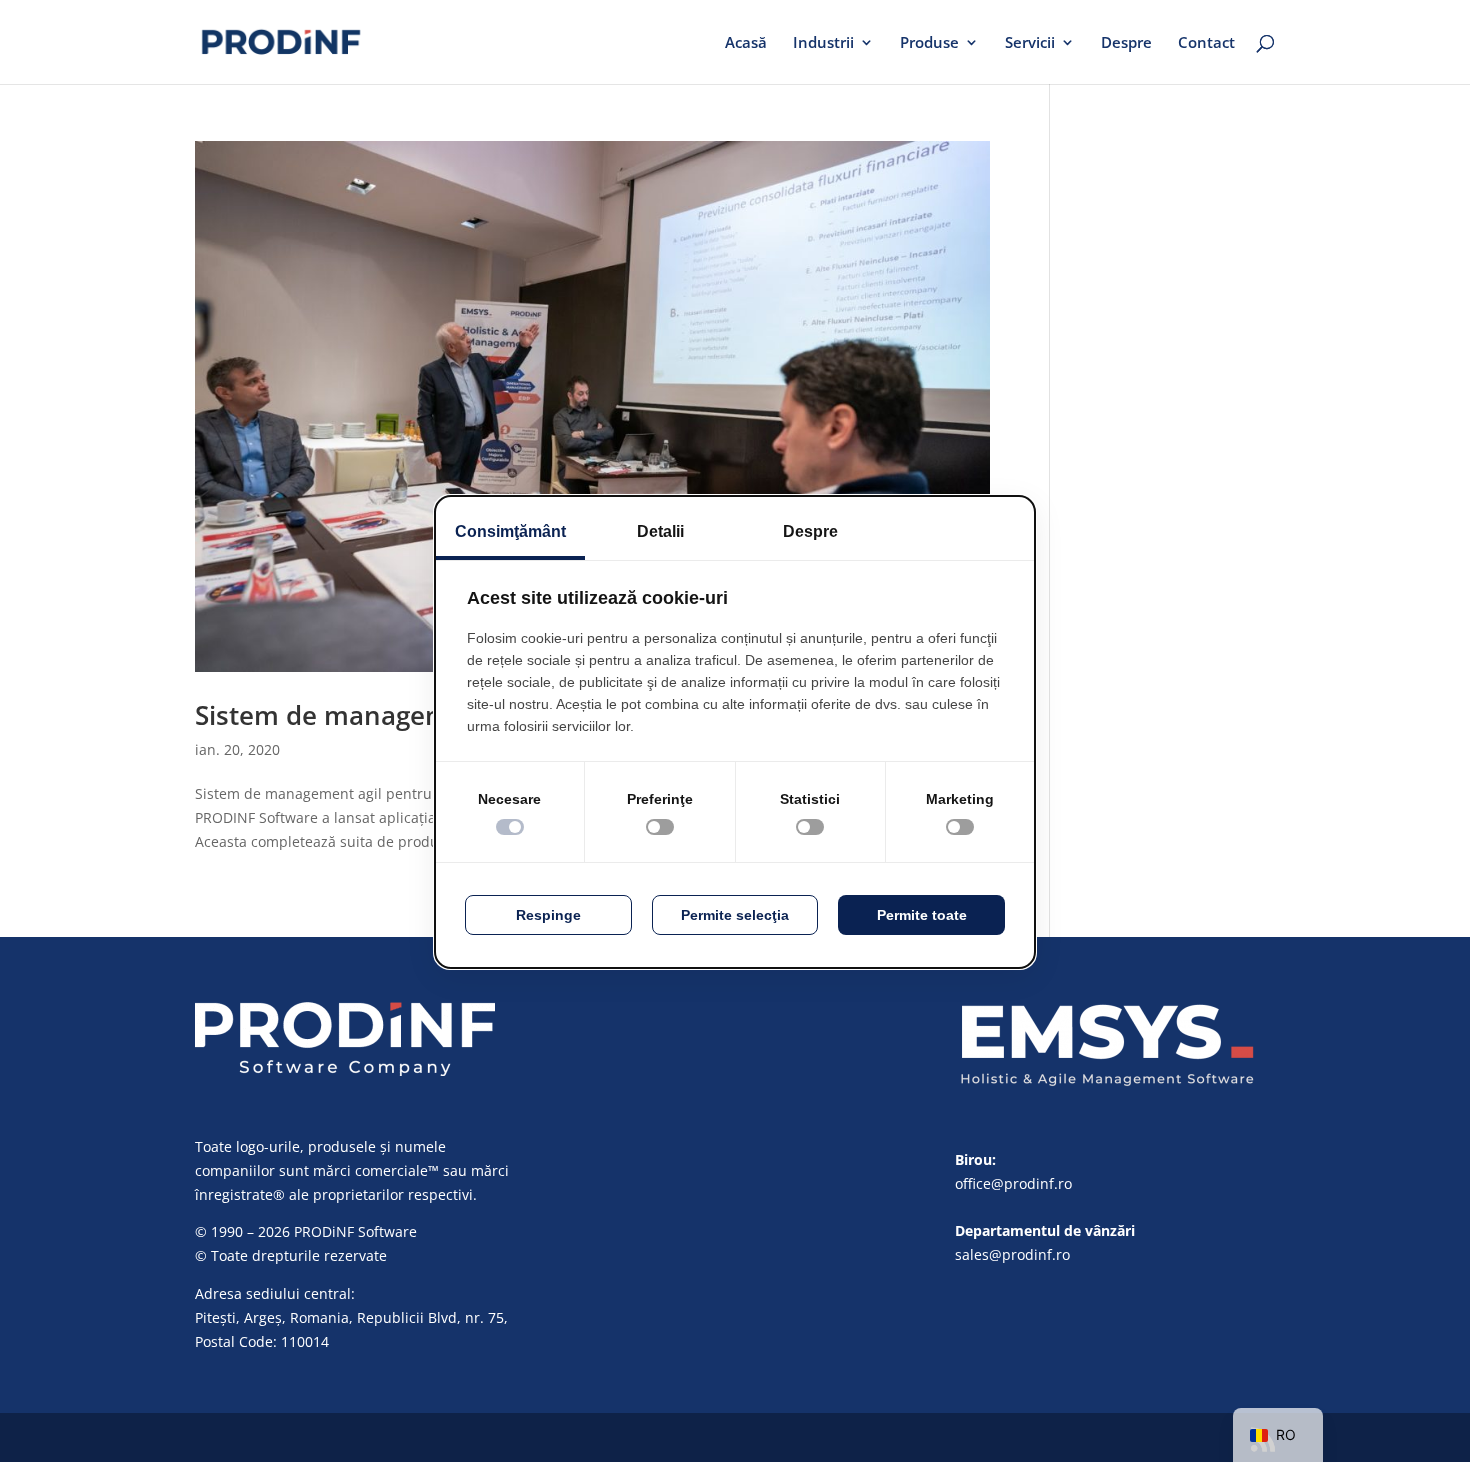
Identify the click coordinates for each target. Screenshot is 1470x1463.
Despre (1126, 43)
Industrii (823, 43)
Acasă (746, 43)
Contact (1206, 43)
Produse (929, 43)
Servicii (1030, 43)
